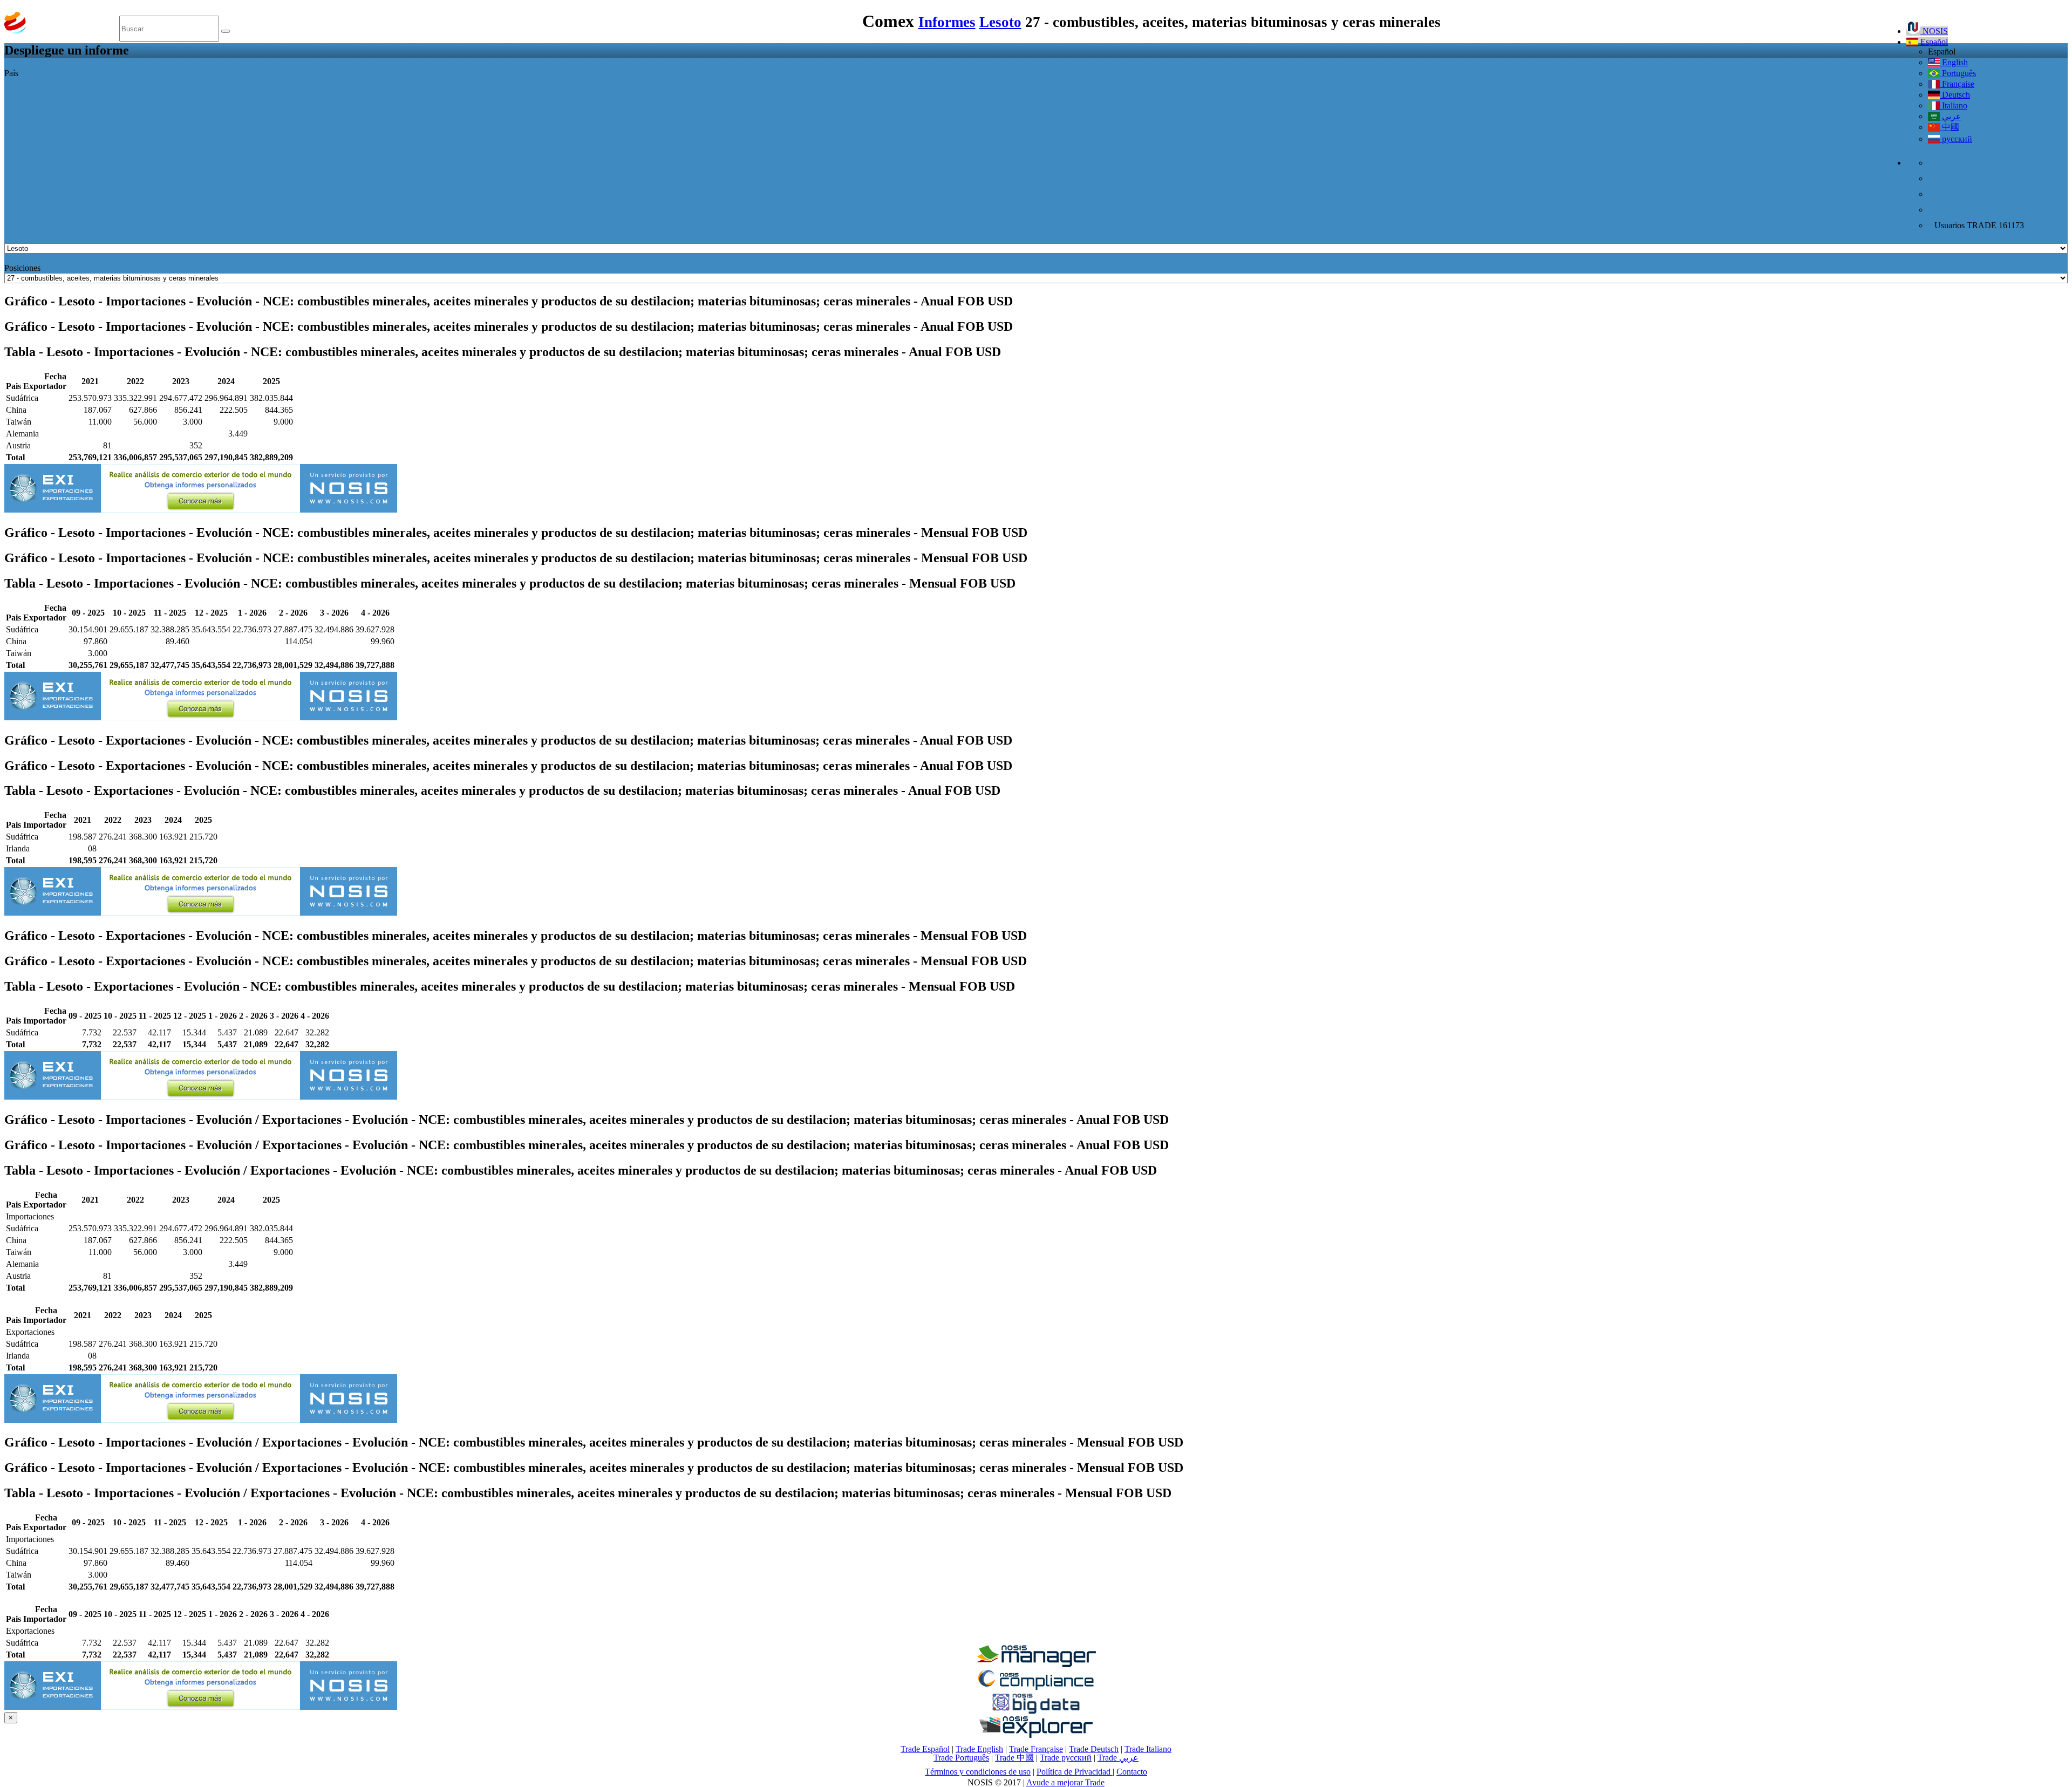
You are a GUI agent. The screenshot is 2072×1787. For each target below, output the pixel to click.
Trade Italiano (1148, 1749)
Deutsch (1955, 95)
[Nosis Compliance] (1036, 1688)
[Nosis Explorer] (1036, 1735)
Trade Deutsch (1094, 1749)
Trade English (979, 1749)
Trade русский (1066, 1758)
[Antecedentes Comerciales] (1036, 1664)
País (11, 73)
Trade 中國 (1014, 1758)
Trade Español (925, 1749)
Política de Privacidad (1075, 1772)
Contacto (1132, 1772)
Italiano (1954, 105)
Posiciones (22, 268)
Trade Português (961, 1758)
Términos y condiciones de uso (978, 1772)
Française (1957, 84)
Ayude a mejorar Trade (1065, 1782)
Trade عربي (1118, 1758)
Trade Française (1036, 1749)
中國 (1950, 127)
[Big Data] (1036, 1712)
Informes (947, 22)
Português (1958, 73)
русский (1956, 139)
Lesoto (1000, 22)
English (1954, 62)
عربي (1951, 116)
